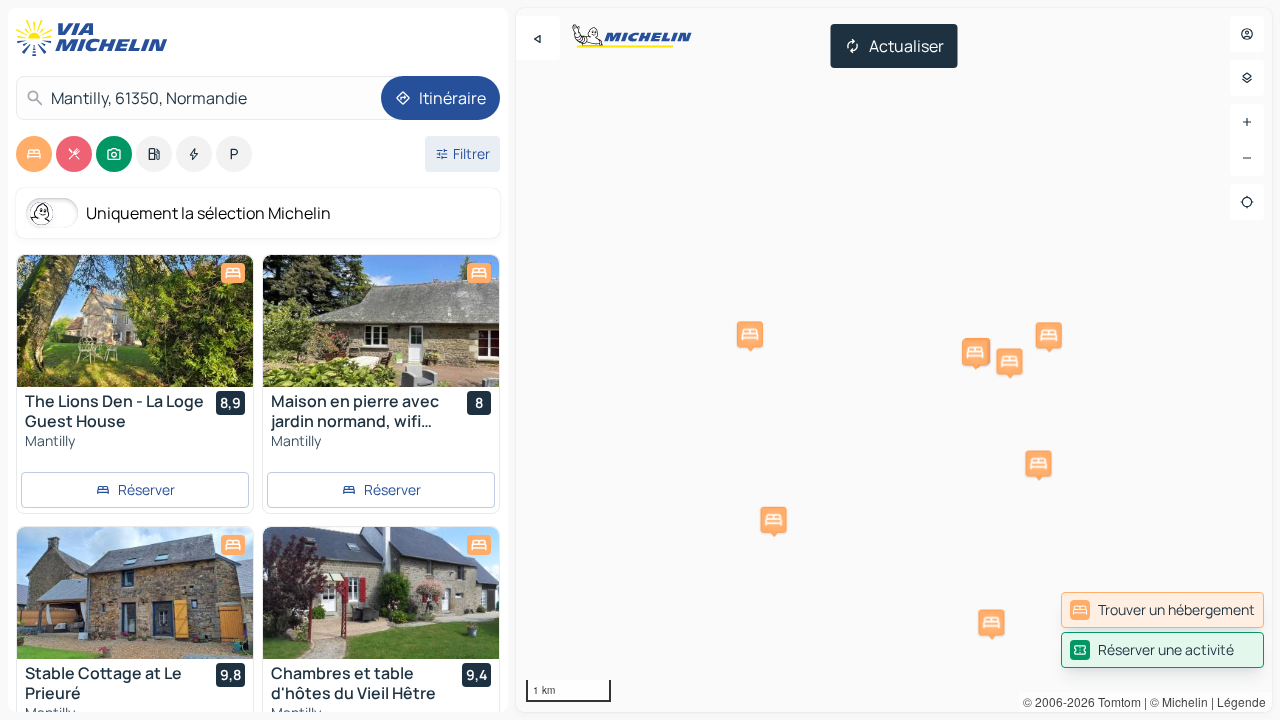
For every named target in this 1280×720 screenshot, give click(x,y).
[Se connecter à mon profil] (1247, 34)
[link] (1162, 610)
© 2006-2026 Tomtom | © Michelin (1115, 701)
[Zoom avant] (1247, 122)
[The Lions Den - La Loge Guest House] (135, 321)
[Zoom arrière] (1247, 158)
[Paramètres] (1247, 78)
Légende (1241, 701)
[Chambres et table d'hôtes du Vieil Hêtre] (381, 593)
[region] (894, 360)
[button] (1049, 335)
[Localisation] (1247, 202)
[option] (34, 154)
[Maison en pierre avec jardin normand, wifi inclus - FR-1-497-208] (381, 321)
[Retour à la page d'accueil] (96, 38)
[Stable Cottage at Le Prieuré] (135, 593)
